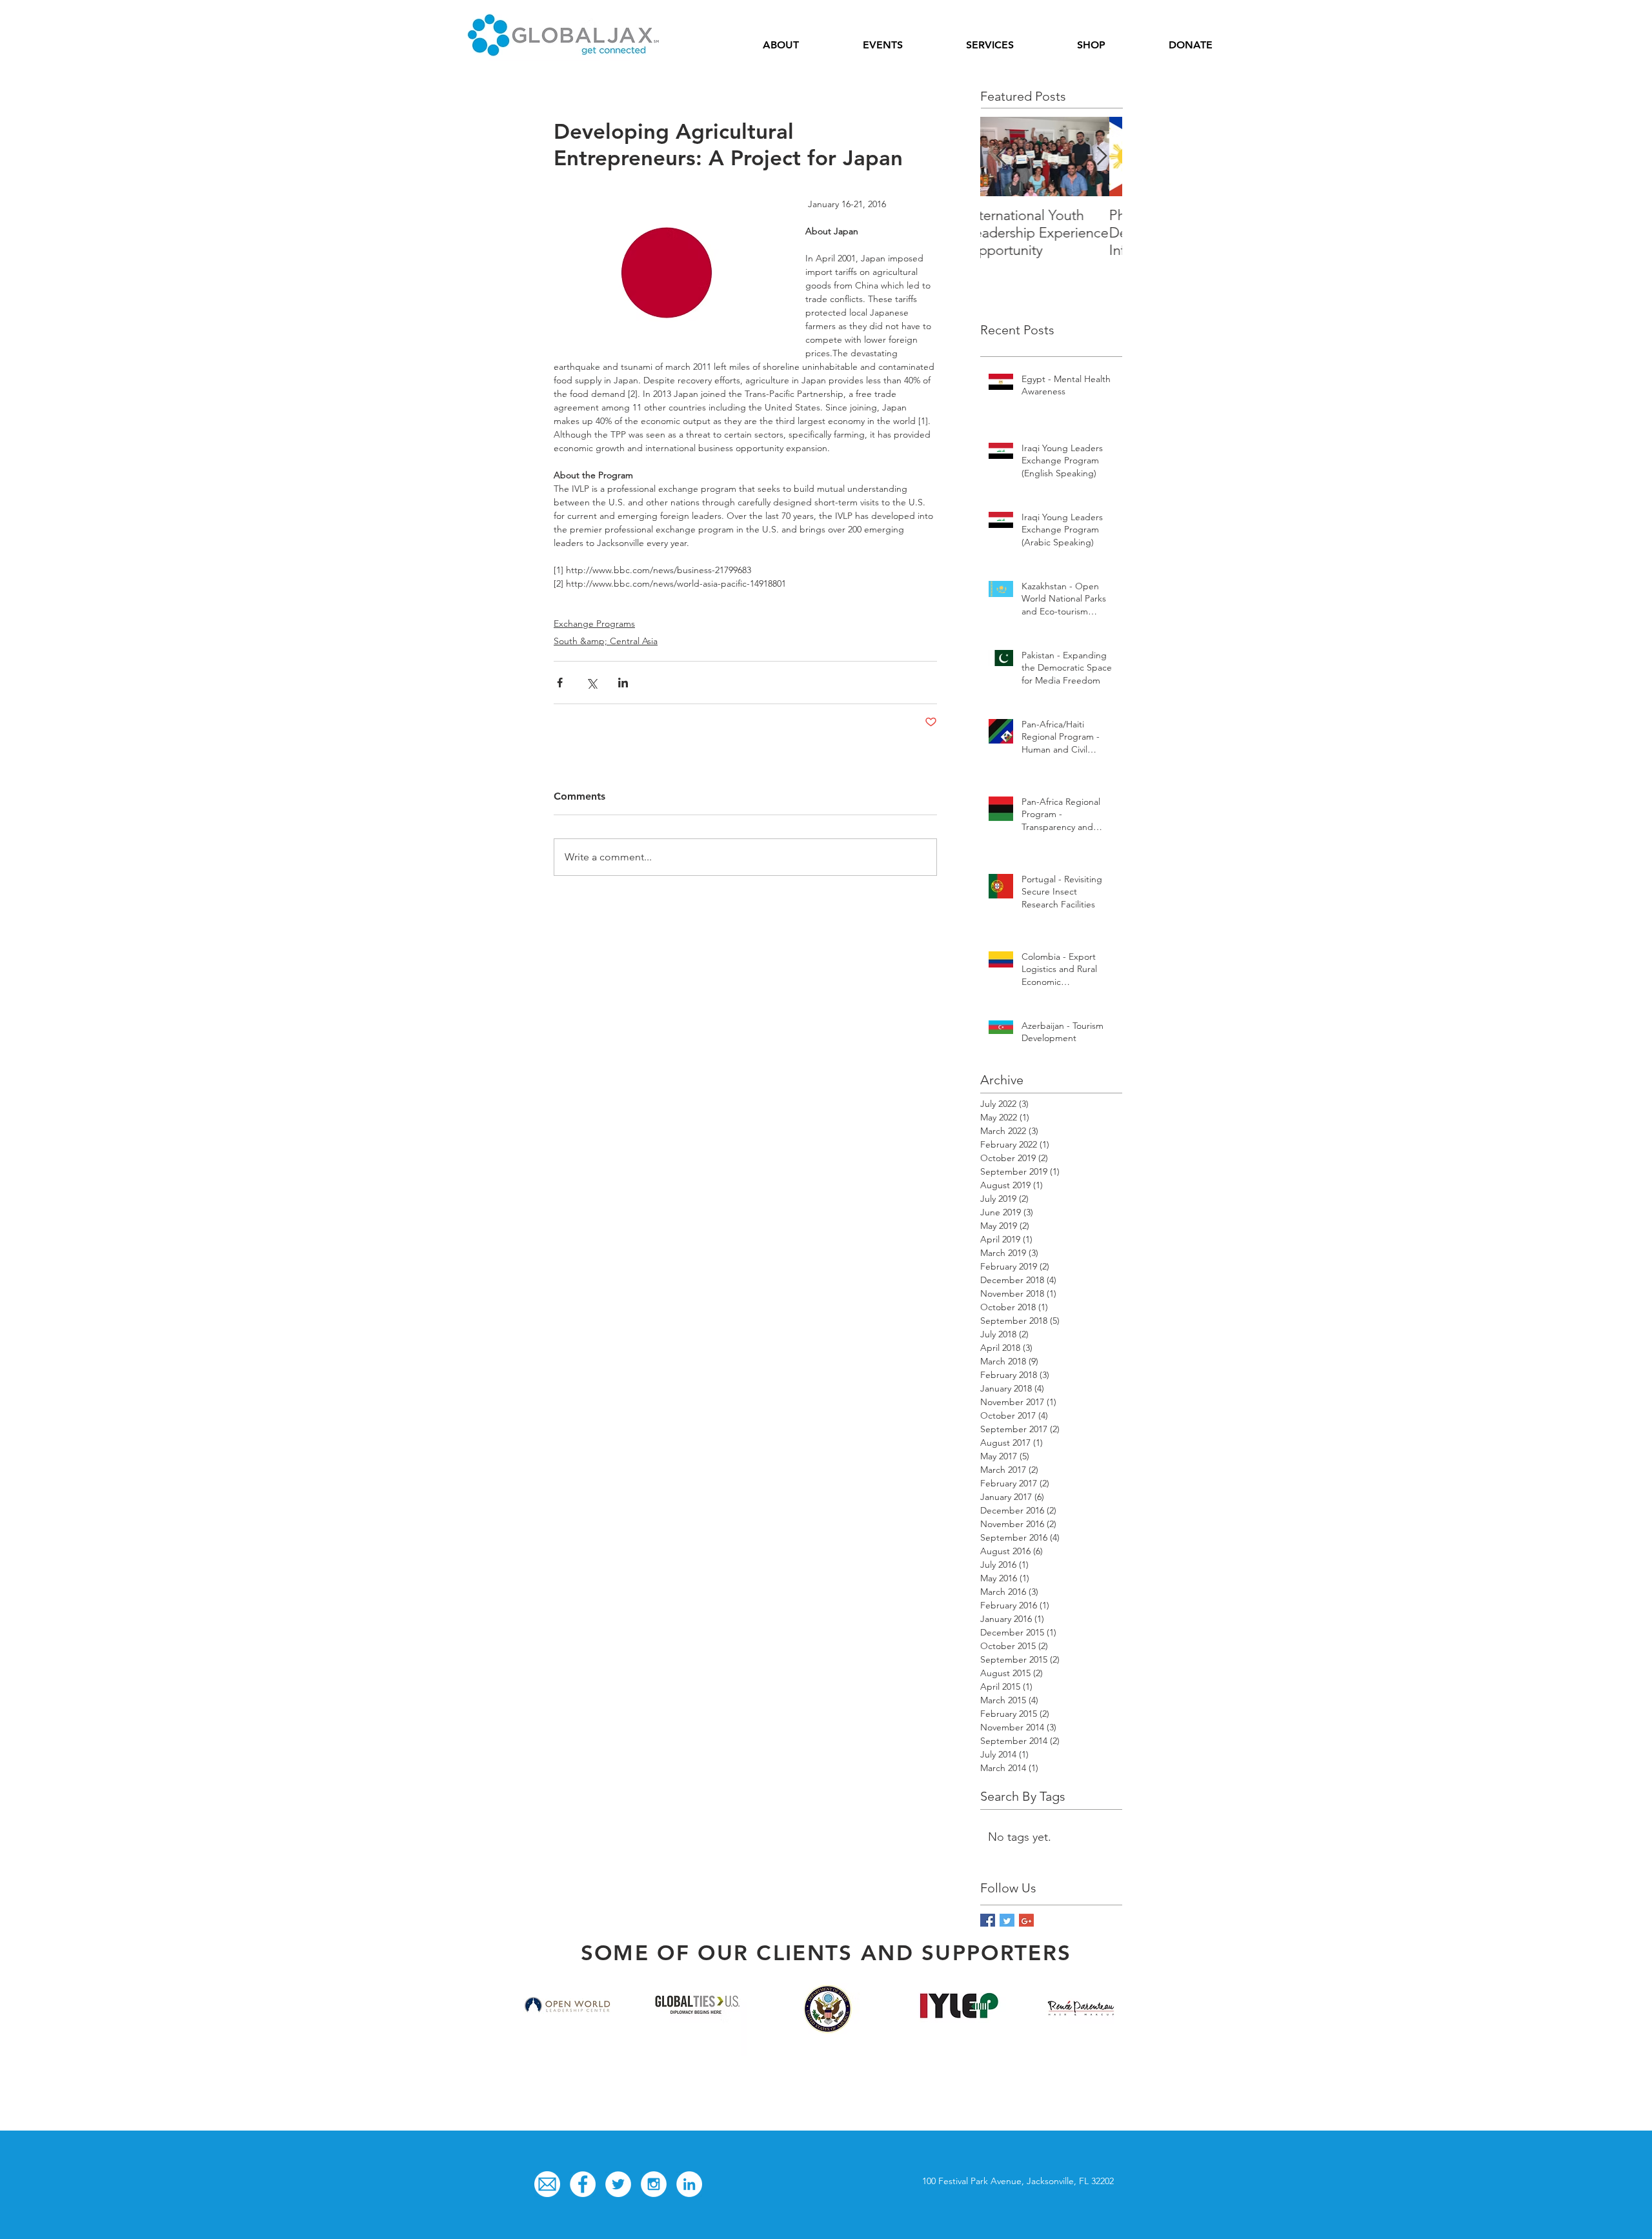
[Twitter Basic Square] (1007, 1921)
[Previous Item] (1001, 157)
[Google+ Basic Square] (1026, 1921)
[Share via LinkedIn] (623, 683)
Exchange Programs (594, 623)
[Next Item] (1102, 157)
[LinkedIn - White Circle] (689, 2184)
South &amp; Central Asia (606, 641)
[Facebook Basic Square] (988, 1921)
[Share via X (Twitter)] (591, 683)
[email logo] (547, 2184)
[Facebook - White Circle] (583, 2184)
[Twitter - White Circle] (618, 2184)
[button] (781, 45)
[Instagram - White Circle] (654, 2184)
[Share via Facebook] (560, 683)
